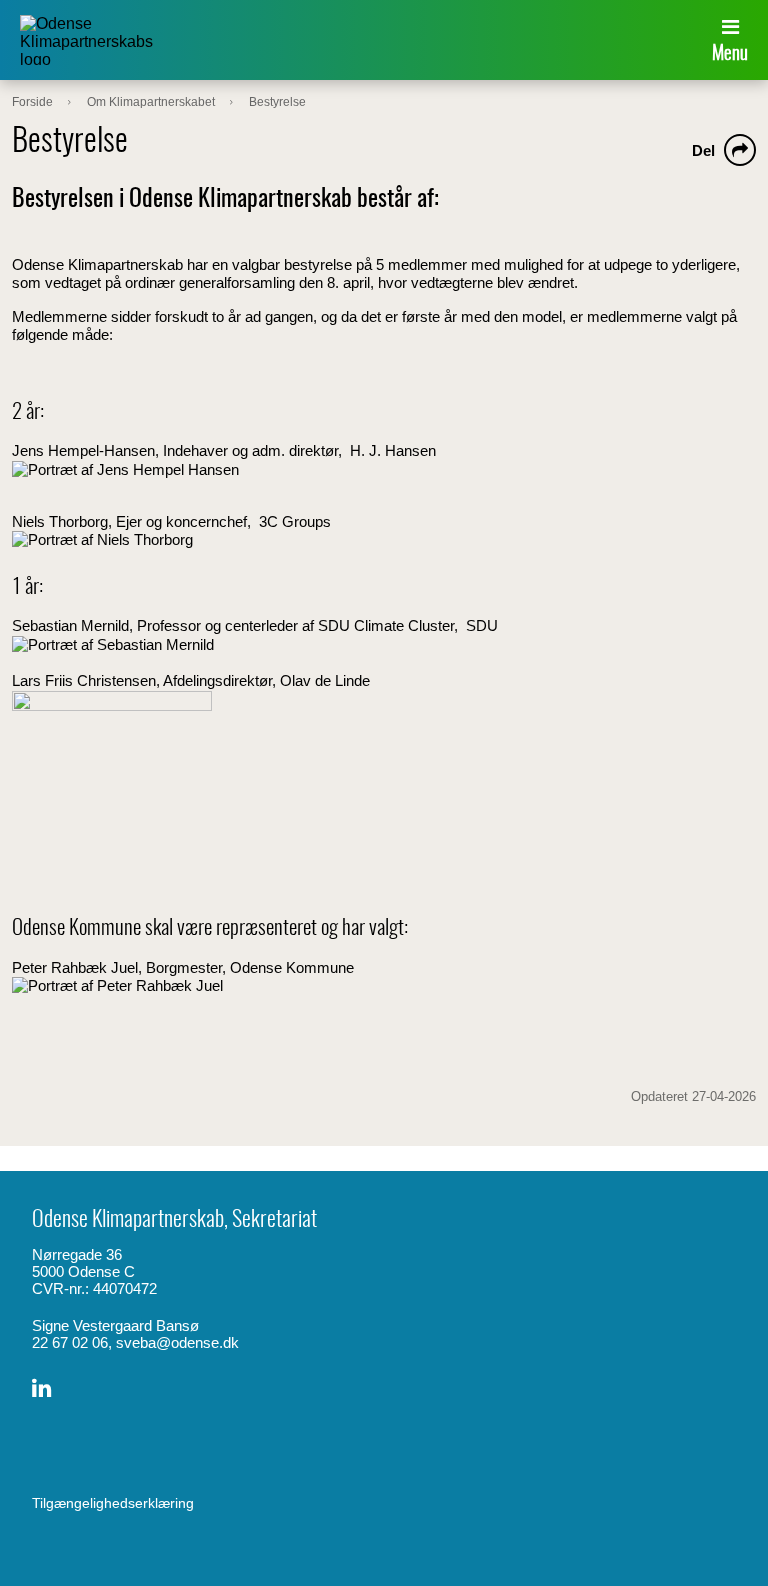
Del (703, 150)
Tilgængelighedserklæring (113, 1503)
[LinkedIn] (41, 1388)
